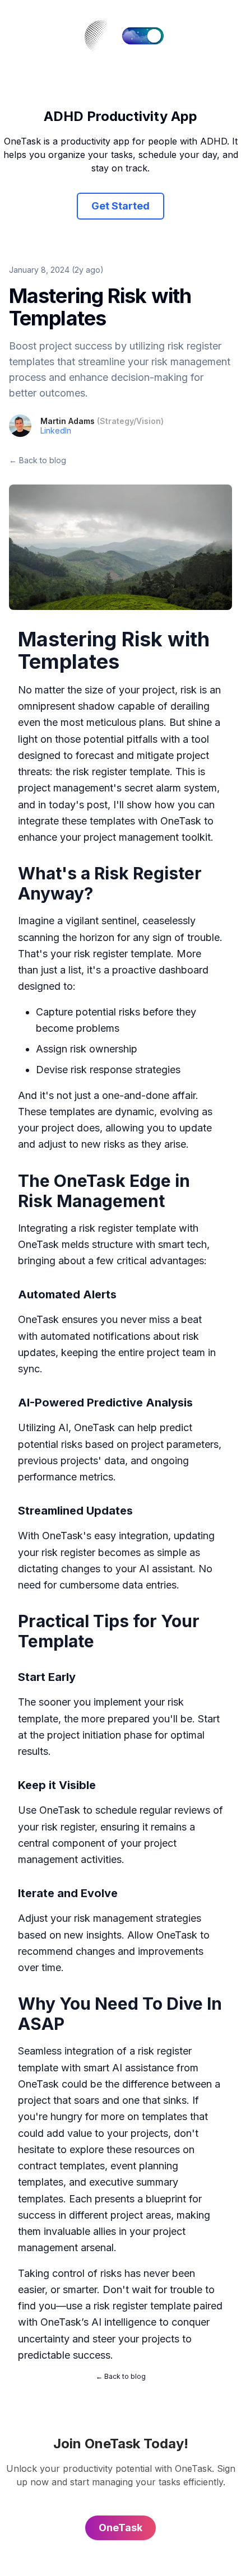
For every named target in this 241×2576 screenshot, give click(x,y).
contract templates (61, 2166)
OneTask (181, 821)
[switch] (143, 36)
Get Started (121, 206)
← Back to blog (38, 460)
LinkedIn (56, 430)
